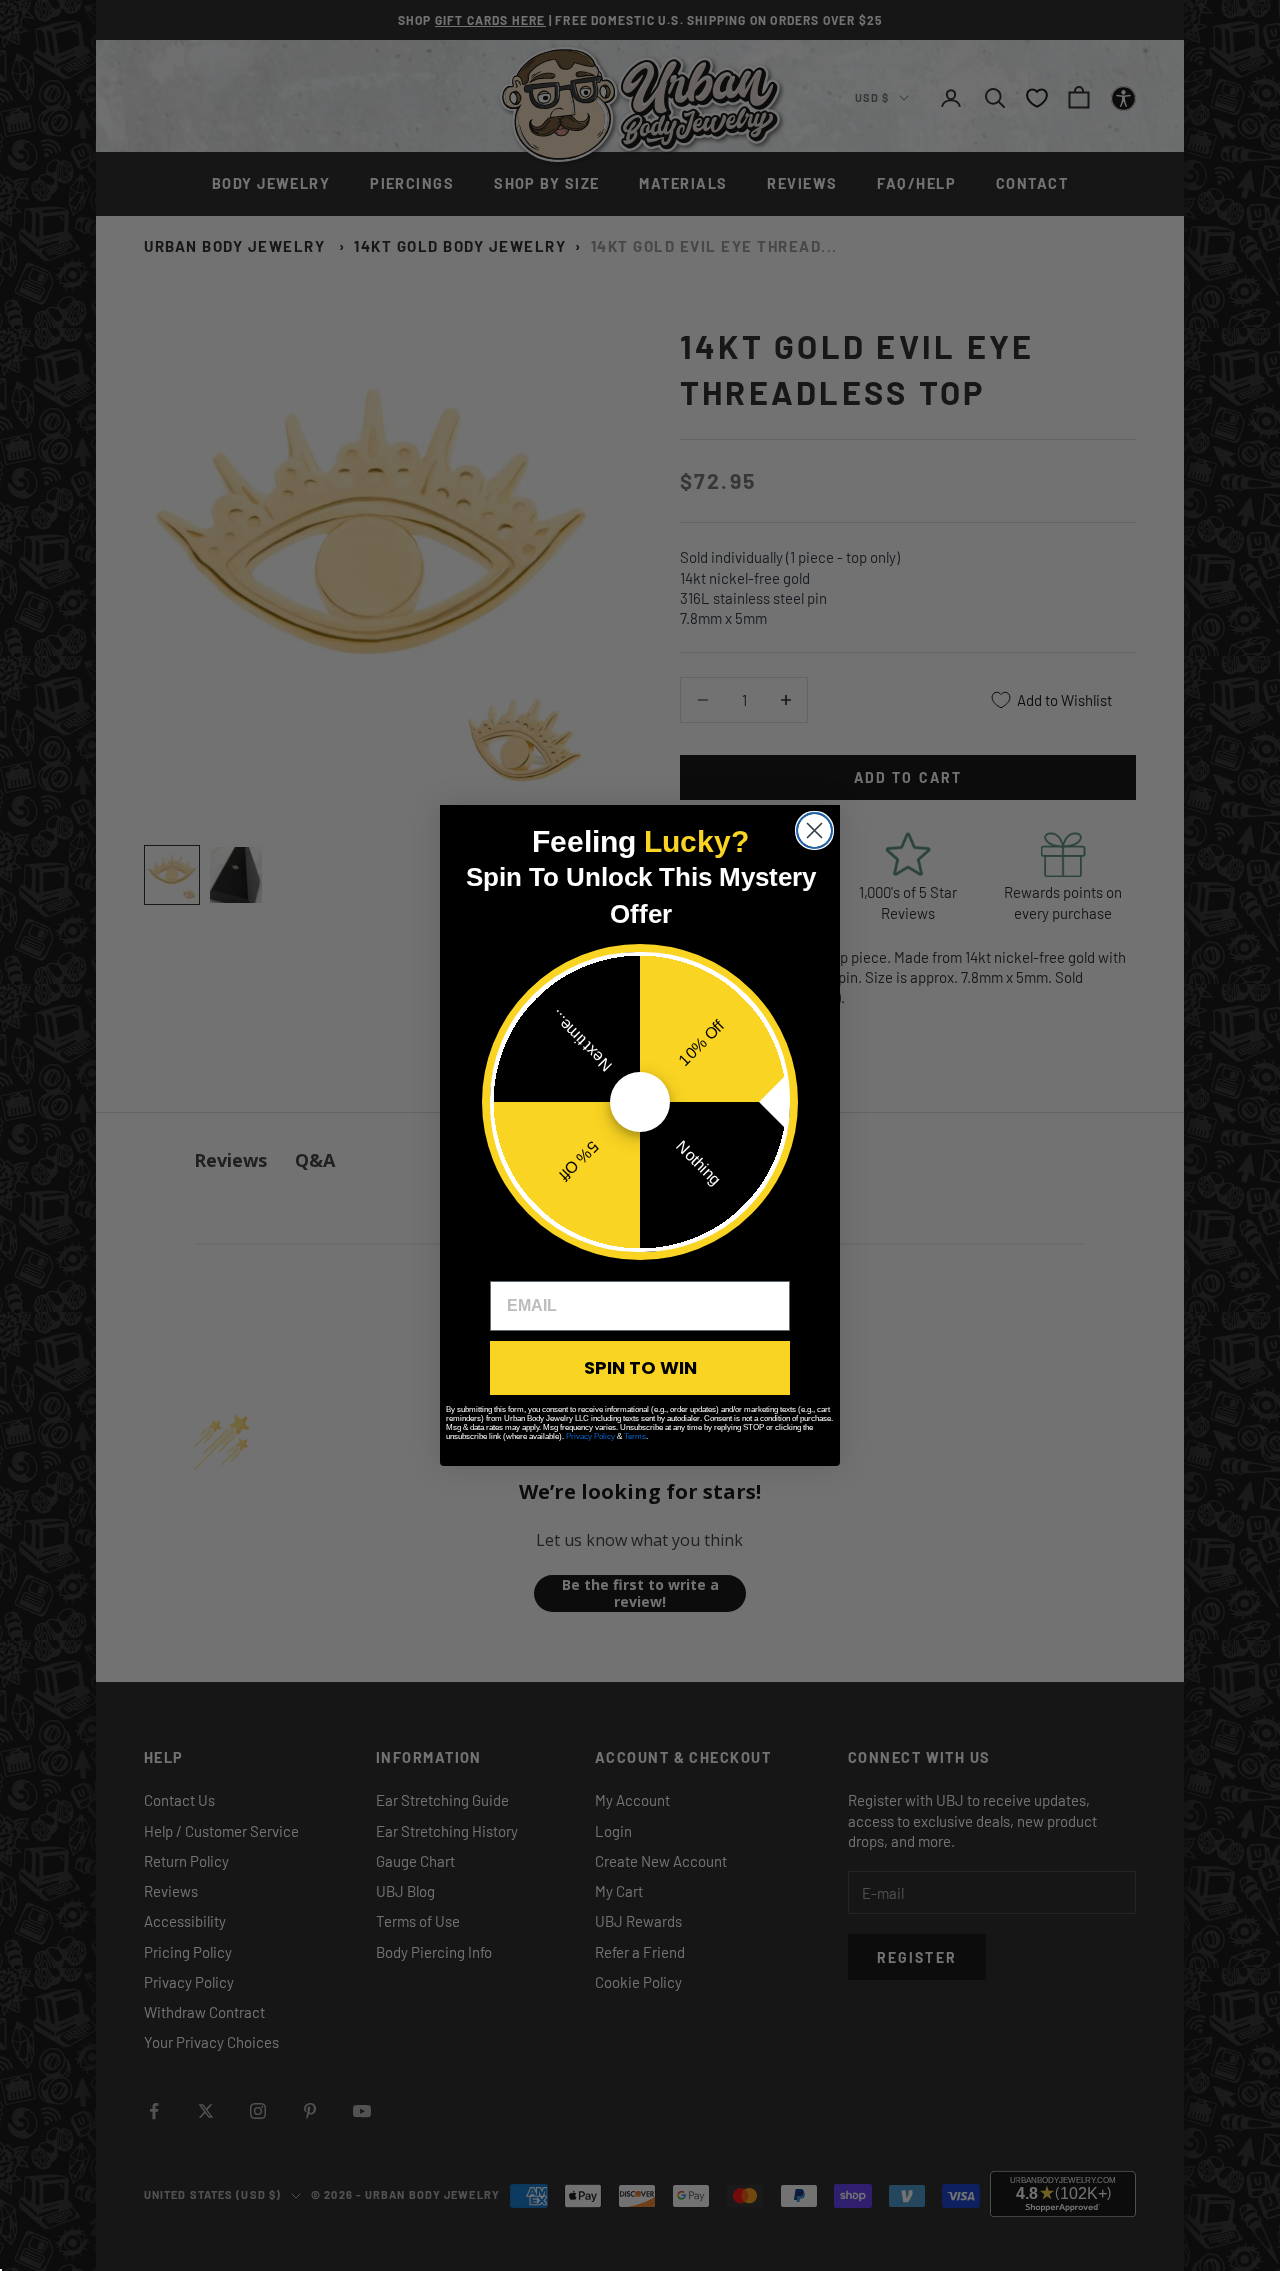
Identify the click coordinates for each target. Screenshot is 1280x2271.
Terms (635, 1436)
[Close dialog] (814, 830)
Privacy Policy (590, 1436)
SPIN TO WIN (640, 1367)
